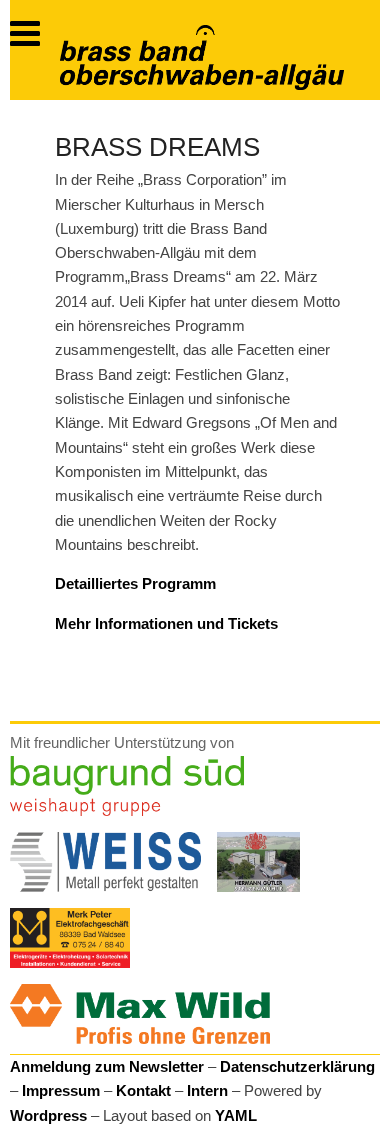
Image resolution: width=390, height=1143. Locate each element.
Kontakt (143, 1090)
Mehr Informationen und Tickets (166, 623)
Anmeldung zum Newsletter (107, 1066)
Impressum (61, 1090)
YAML (236, 1115)
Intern (207, 1090)
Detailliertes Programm (135, 583)
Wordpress (48, 1115)
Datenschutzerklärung (297, 1066)
